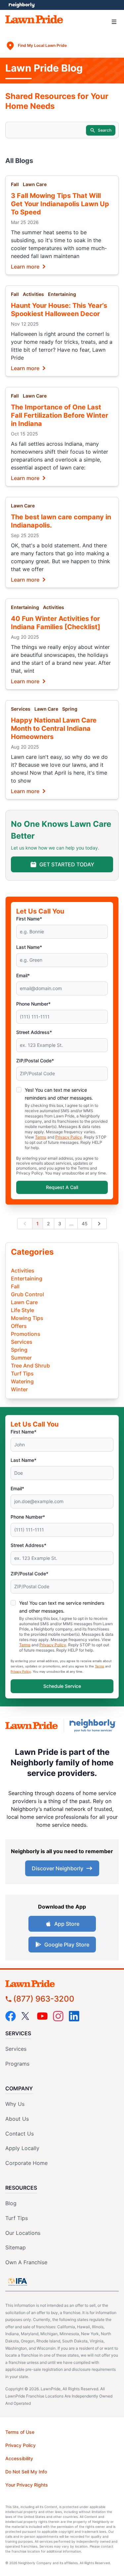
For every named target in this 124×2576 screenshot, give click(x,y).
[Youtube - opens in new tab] (42, 2016)
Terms (41, 1137)
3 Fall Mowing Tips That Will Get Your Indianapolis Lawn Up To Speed (60, 204)
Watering (22, 1381)
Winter (19, 1389)
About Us (17, 2119)
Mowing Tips (27, 1318)
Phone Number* (33, 1004)
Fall (15, 184)
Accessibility (19, 2458)
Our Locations (23, 2233)
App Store (67, 1924)
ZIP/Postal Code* (35, 1061)
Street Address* (34, 1032)
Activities (33, 294)
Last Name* (29, 947)
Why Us (15, 2104)
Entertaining (62, 294)
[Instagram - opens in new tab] (58, 2016)
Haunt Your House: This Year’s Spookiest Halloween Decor (59, 310)
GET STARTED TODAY (67, 864)
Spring (70, 709)
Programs (17, 2064)
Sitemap (16, 2247)
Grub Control (27, 1294)
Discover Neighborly (58, 1868)
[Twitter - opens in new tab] (26, 2016)
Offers (19, 1326)
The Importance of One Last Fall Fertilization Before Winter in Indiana (60, 415)
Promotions (26, 1334)
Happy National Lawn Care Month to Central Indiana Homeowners (54, 728)
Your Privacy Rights (27, 2485)
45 (85, 1224)
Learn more (25, 266)
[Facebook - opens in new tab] (11, 2016)
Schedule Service (62, 1686)
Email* (23, 975)
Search (105, 130)
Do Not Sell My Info (26, 2472)
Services (21, 709)
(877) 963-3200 (44, 1999)
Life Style (22, 1310)
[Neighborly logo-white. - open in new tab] (22, 5)
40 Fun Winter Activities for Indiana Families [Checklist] (56, 623)
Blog (11, 2203)
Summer (21, 1358)
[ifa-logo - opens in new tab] (18, 2282)
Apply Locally (22, 2148)
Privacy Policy (69, 1137)
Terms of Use (20, 2432)
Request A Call (62, 1187)
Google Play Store (67, 1945)
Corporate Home (26, 2163)
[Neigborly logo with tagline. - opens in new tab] (94, 1725)
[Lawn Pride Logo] (62, 1984)
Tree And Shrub (30, 1366)
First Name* (29, 919)
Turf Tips (22, 1373)
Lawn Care (35, 184)
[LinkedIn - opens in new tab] (74, 2016)
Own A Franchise (26, 2262)
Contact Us (20, 2134)
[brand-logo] (32, 1726)
